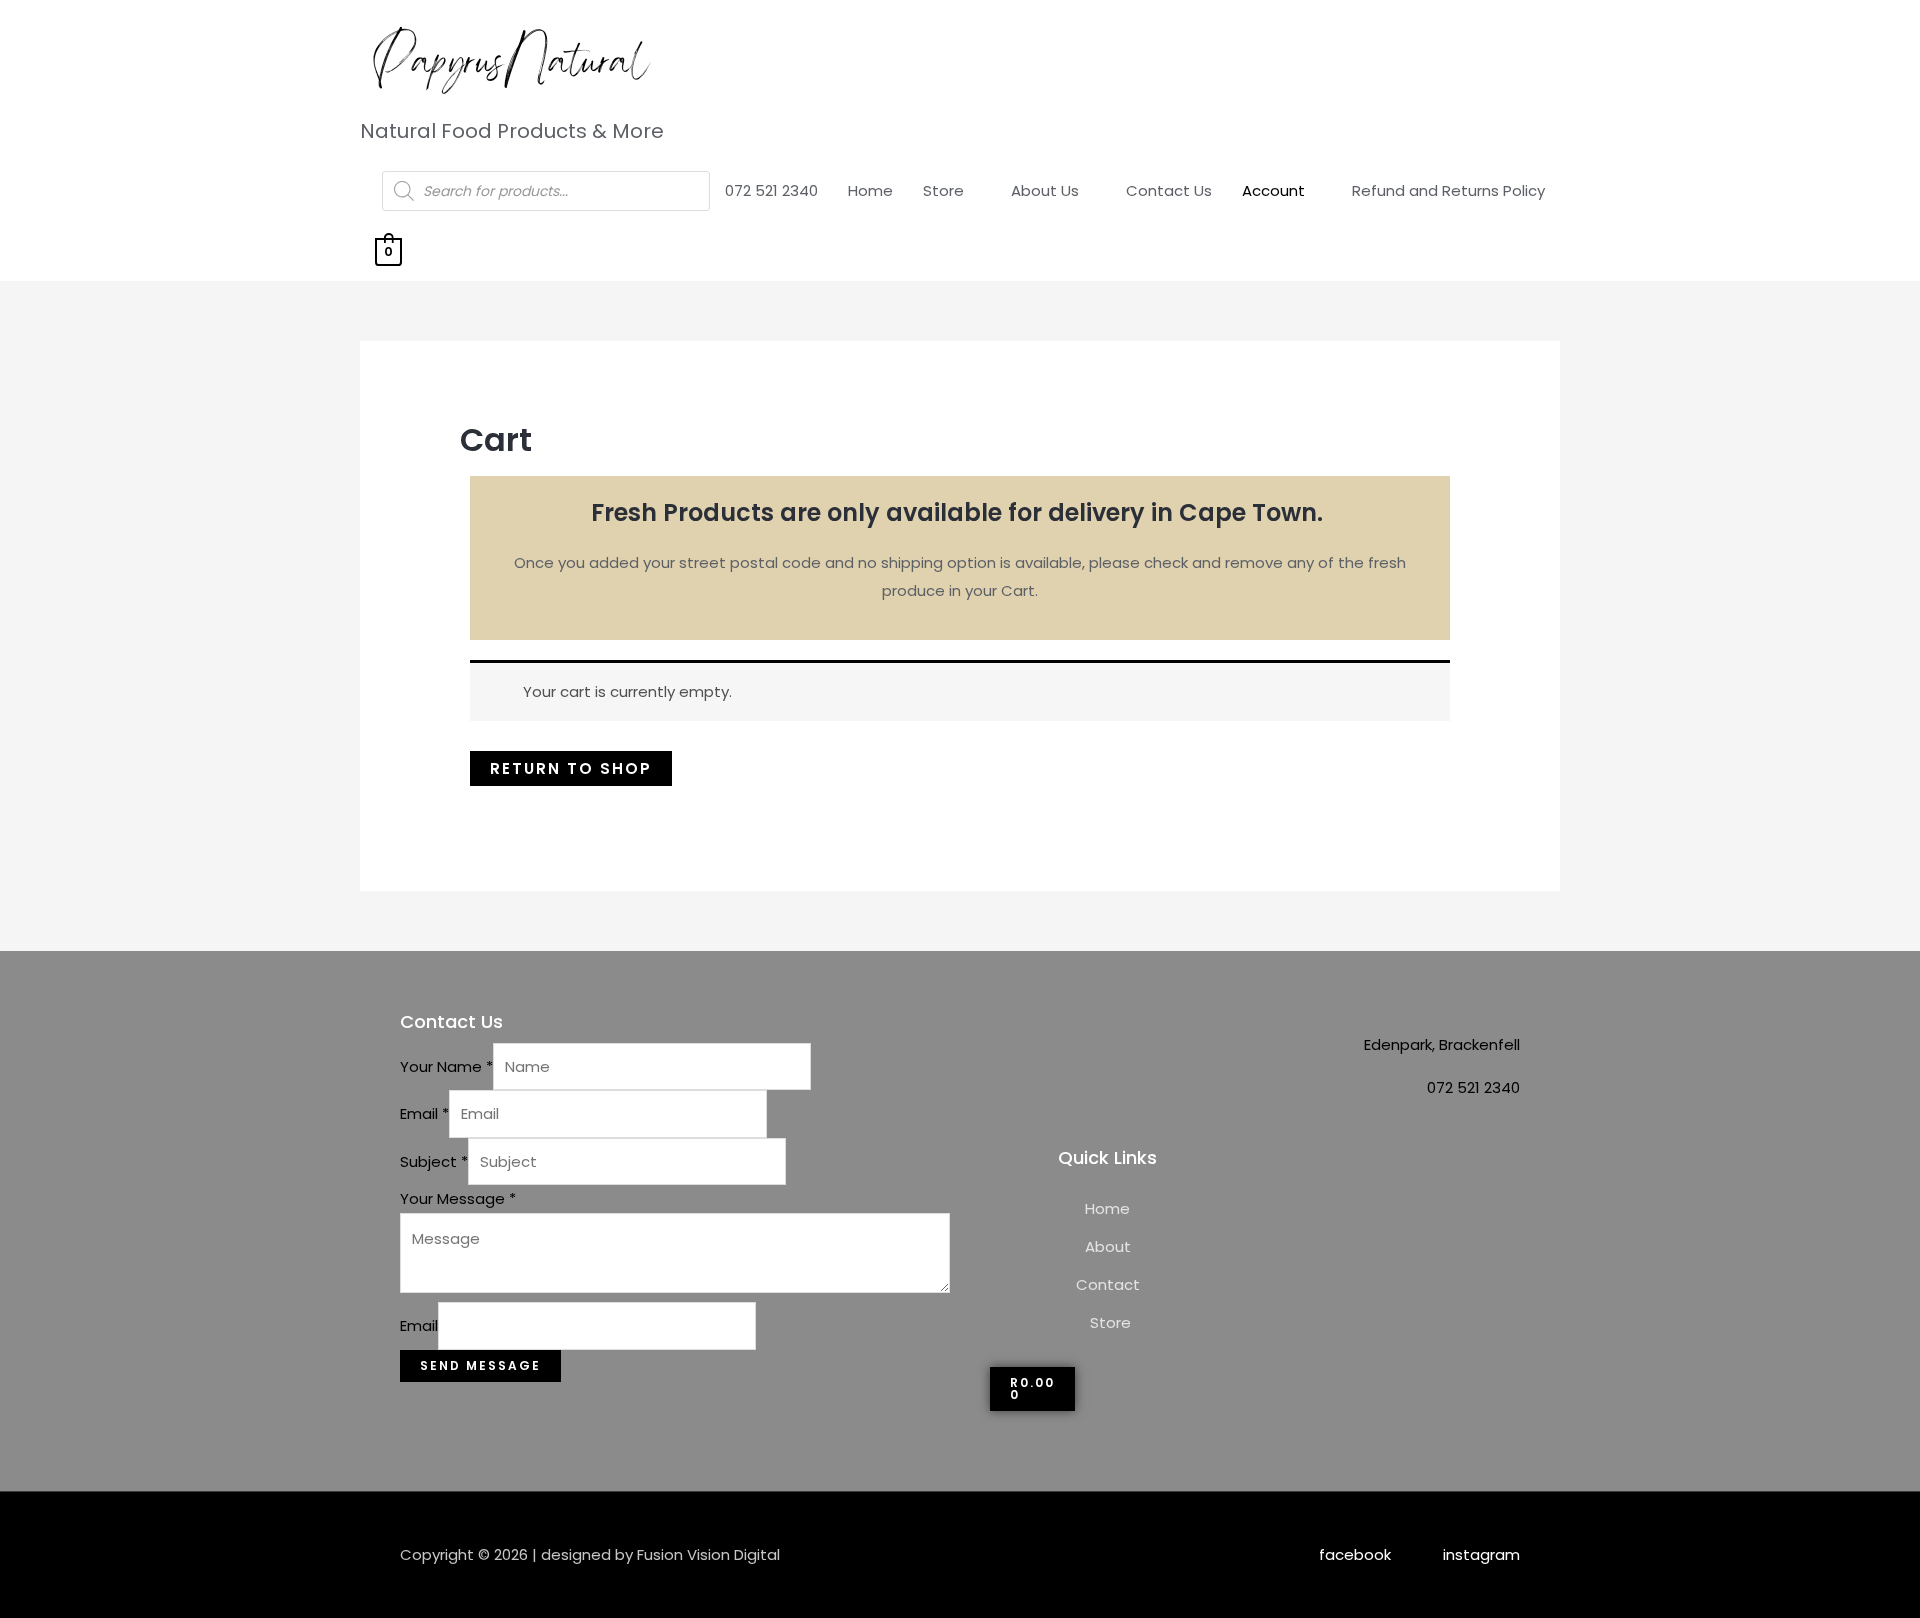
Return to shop (571, 768)
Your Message (458, 1198)
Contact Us (1169, 190)
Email (424, 1113)
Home (870, 190)
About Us (1045, 190)
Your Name (446, 1066)
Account (1273, 190)
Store (943, 190)
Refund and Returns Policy (1448, 190)
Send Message (480, 1365)
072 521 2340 (771, 190)
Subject (434, 1161)
